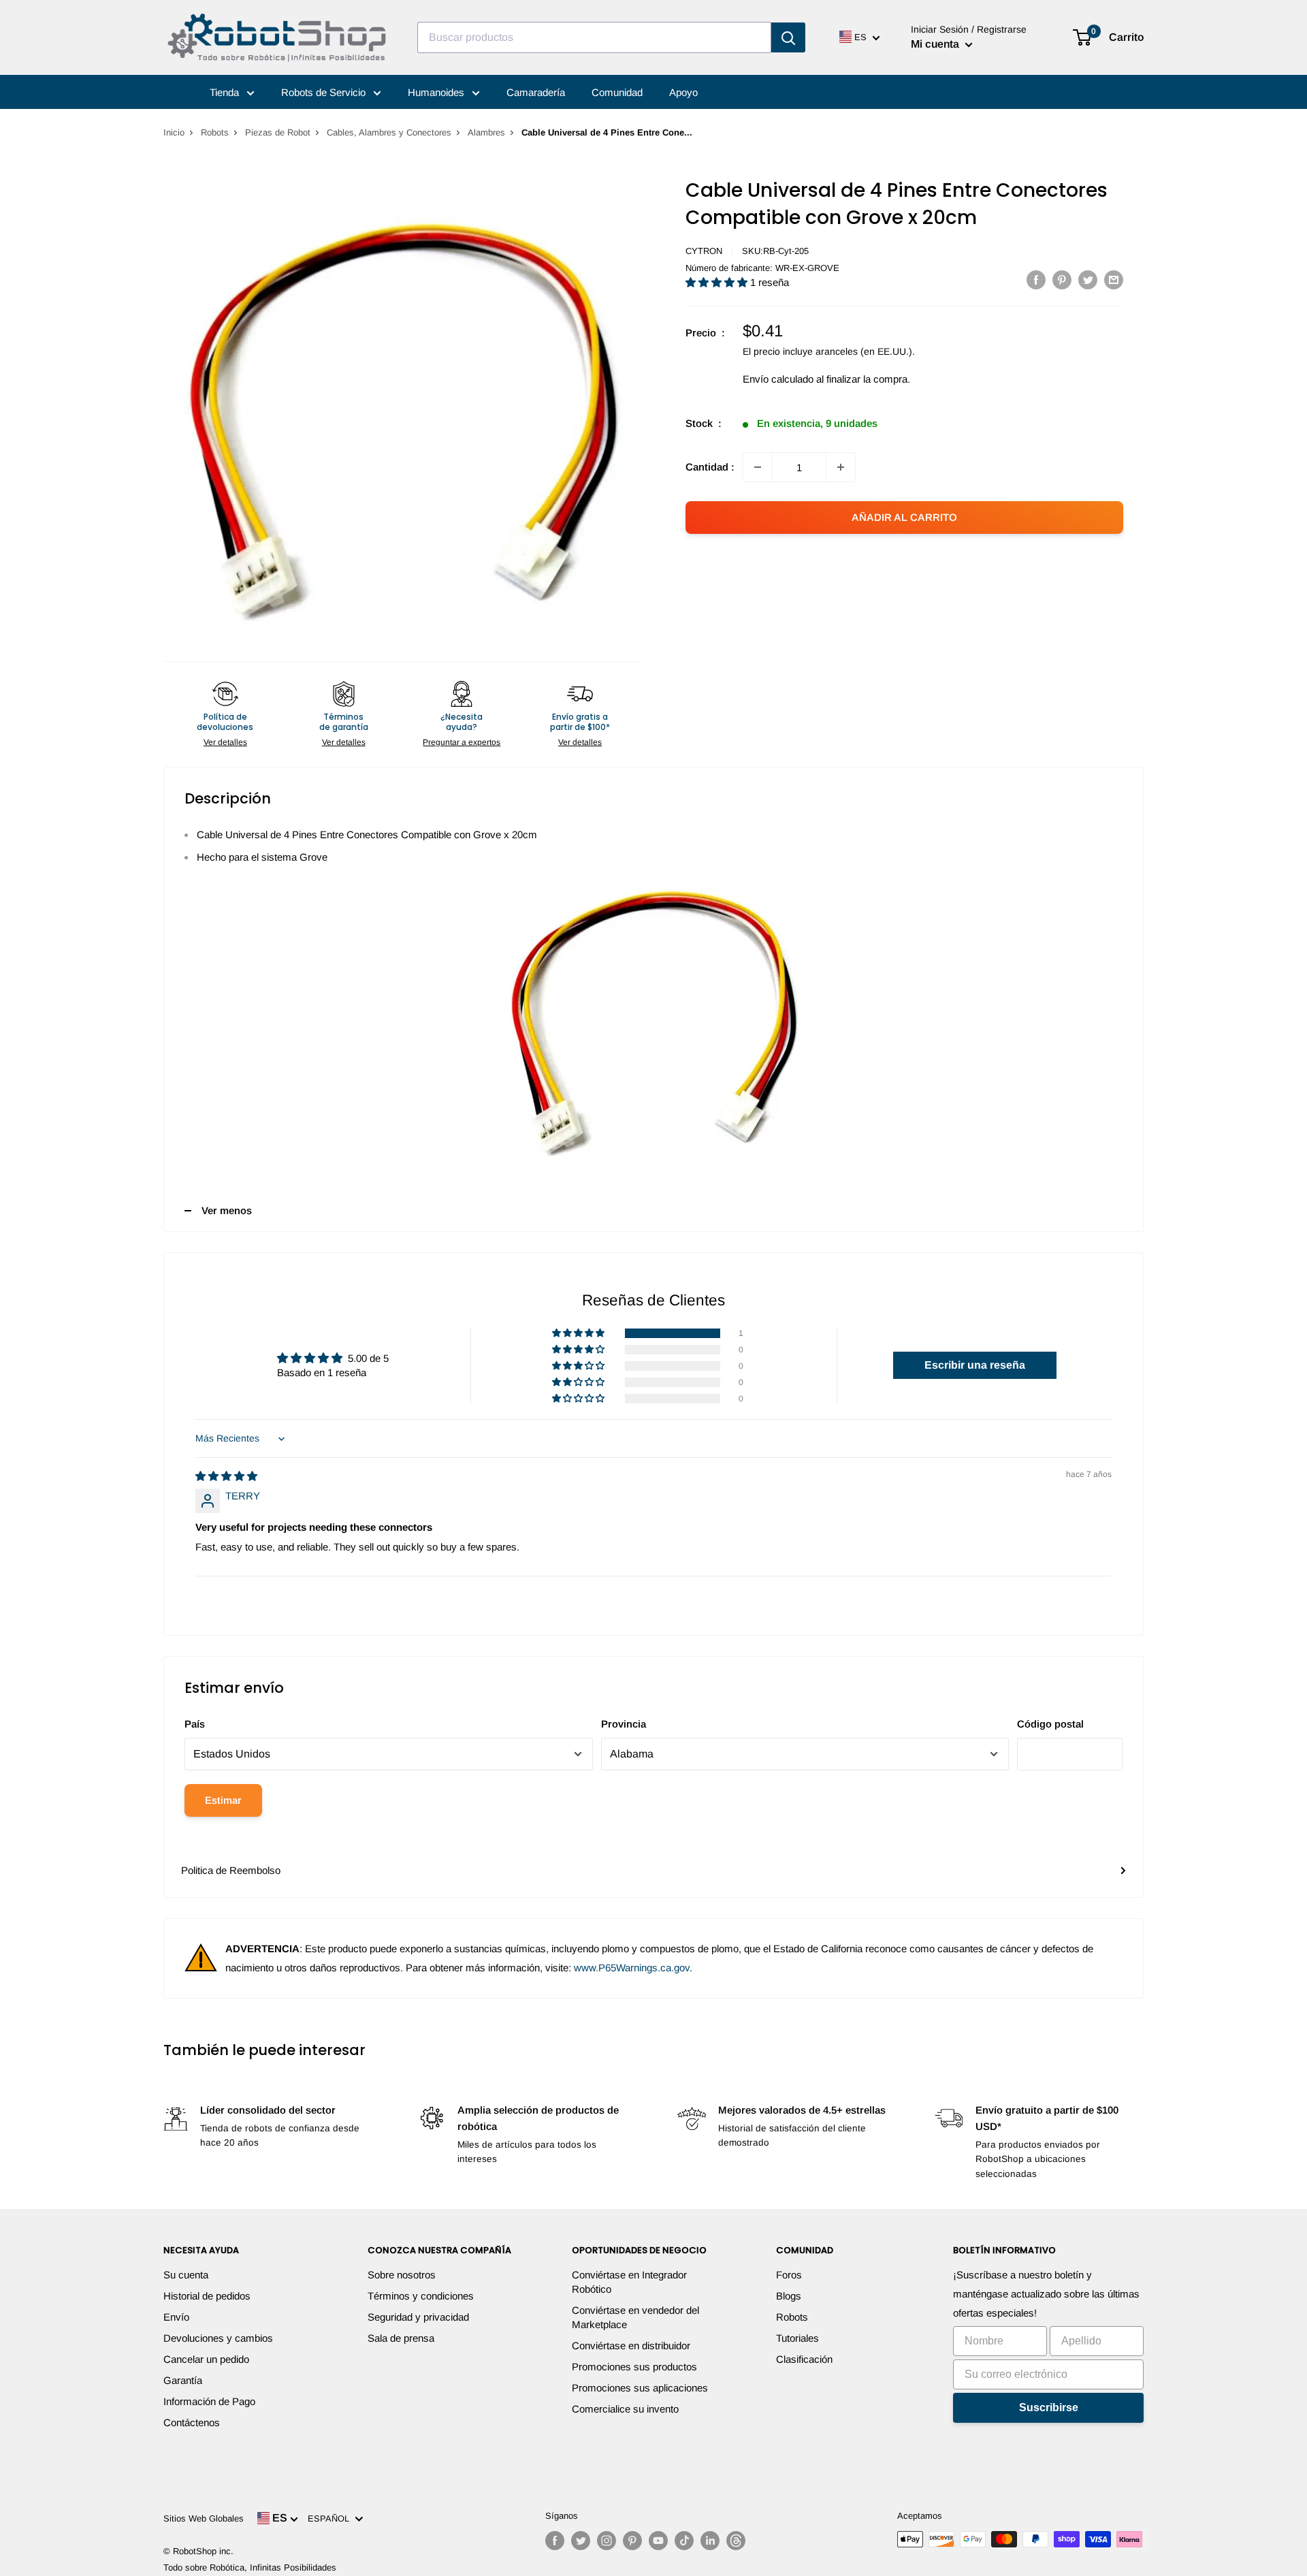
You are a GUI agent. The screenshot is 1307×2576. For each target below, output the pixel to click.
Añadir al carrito (904, 517)
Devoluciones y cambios (218, 2338)
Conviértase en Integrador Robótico (629, 2282)
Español (331, 2518)
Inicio (174, 132)
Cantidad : (710, 467)
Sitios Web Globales (204, 2518)
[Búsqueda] (788, 37)
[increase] (841, 467)
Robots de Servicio (325, 92)
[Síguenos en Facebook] (555, 2541)
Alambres (486, 132)
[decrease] (758, 467)
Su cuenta (186, 2275)
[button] (718, 282)
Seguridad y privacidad (418, 2317)
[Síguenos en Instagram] (607, 2541)
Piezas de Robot (278, 132)
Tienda (226, 92)
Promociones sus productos (634, 2367)
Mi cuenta (936, 44)
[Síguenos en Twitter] (581, 2541)
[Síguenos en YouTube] (658, 2541)
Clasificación (804, 2359)
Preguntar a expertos (462, 742)
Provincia (624, 1724)
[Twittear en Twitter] (1088, 280)
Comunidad (617, 92)
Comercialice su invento (625, 2409)
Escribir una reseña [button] (975, 1365)
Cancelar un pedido (206, 2359)
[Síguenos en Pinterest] (632, 2541)
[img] (226, 1476)
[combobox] (594, 37)
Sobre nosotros (402, 2275)
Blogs (789, 2296)
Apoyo (683, 92)
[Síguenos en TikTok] (684, 2541)
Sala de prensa (401, 2338)
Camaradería (536, 92)
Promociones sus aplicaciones (640, 2388)
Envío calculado (778, 379)
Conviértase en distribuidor (631, 2346)
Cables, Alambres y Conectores (389, 132)
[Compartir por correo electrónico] (1114, 280)
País (195, 1724)
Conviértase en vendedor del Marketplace (635, 2317)
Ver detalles (225, 742)
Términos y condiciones (421, 2296)
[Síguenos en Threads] (736, 2541)
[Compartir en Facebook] (1036, 280)
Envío (176, 2317)
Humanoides (437, 92)
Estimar (223, 1800)
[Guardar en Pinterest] (1062, 280)
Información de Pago (209, 2401)
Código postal (1050, 1724)
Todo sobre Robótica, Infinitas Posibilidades (250, 2567)
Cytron (704, 251)
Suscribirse (1049, 2407)
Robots (215, 132)
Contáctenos (192, 2422)
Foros (789, 2275)
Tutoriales (797, 2338)
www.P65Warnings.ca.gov (632, 1968)
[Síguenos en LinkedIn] (710, 2541)
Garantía (183, 2380)
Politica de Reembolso (231, 1870)
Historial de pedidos (207, 2296)
